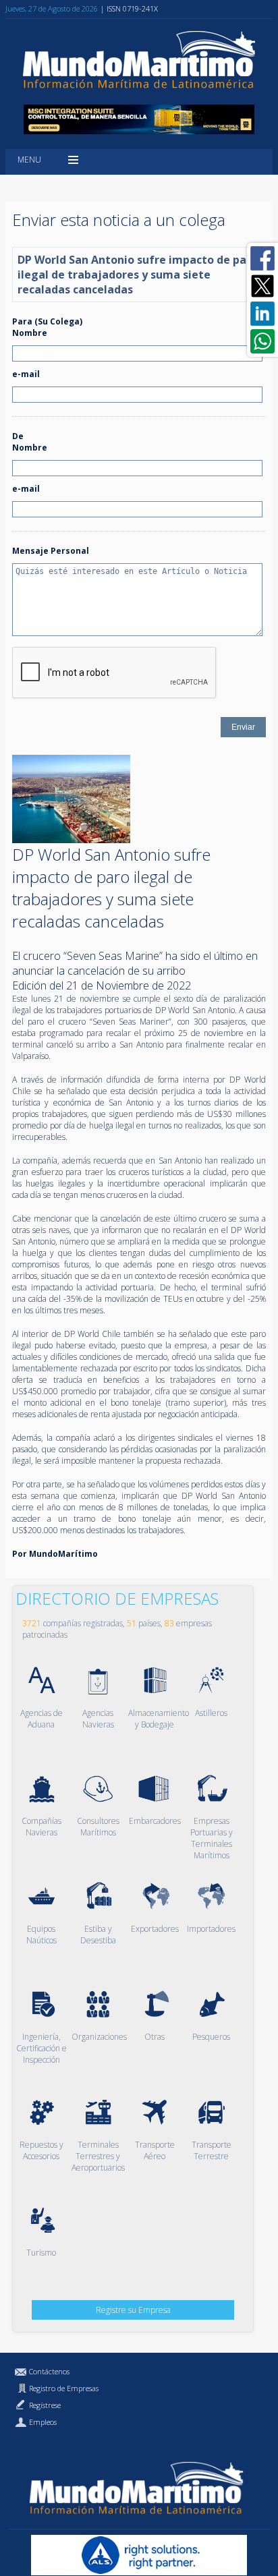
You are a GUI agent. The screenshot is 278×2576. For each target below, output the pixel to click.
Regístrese (45, 2405)
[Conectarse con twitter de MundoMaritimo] (262, 286)
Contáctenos (49, 2371)
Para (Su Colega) (47, 321)
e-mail (26, 374)
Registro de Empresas (64, 2388)
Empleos (43, 2422)
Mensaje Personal (51, 551)
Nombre (30, 333)
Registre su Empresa (133, 2310)
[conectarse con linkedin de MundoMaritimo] (262, 314)
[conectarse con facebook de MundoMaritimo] (262, 258)
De (18, 436)
